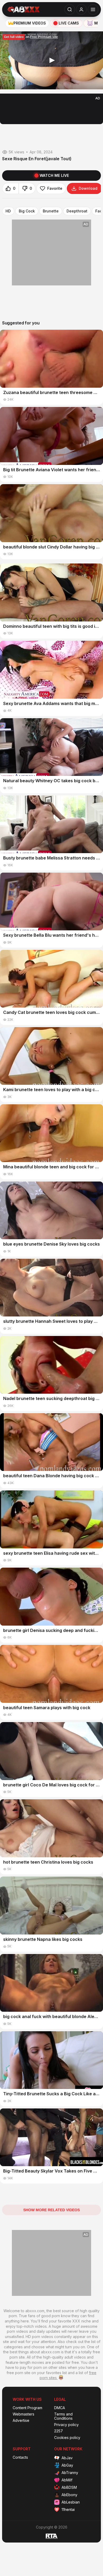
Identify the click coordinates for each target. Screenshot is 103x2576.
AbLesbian (71, 2502)
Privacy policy (66, 2425)
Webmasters (24, 2414)
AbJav (67, 2458)
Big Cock (27, 211)
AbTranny (70, 2473)
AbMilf (67, 2480)
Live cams (69, 23)
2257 (58, 2431)
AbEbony (69, 2495)
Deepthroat (77, 211)
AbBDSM (69, 2487)
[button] (51, 60)
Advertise (21, 2421)
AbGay (67, 2465)
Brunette (51, 211)
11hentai (68, 2509)
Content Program (27, 2408)
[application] (51, 60)
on (31, 37)
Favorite (55, 188)
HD (8, 211)
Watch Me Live (54, 175)
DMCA (60, 2408)
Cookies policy (67, 2438)
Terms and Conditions (63, 2416)
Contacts (20, 2457)
